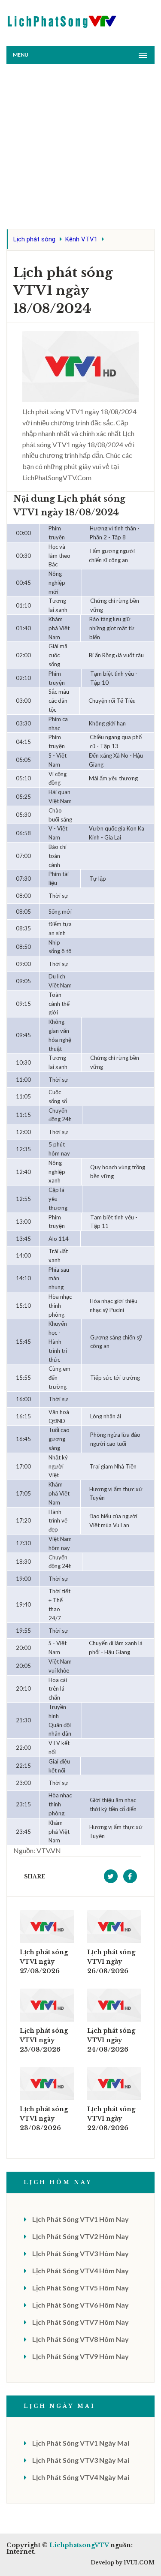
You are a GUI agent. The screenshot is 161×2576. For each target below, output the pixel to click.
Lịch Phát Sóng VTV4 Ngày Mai (81, 2477)
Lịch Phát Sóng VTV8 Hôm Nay (80, 2339)
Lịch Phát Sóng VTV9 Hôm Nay (80, 2356)
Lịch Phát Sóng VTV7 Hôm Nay (80, 2322)
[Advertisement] (80, 149)
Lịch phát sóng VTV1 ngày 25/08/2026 (44, 2040)
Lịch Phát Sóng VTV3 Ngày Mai (81, 2460)
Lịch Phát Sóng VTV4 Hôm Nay (80, 2271)
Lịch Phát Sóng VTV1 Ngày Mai (81, 2443)
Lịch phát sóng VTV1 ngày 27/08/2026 (44, 1962)
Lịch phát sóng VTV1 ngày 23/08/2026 (44, 2119)
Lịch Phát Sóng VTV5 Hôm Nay (80, 2288)
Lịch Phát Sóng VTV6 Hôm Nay (80, 2305)
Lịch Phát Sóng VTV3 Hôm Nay (80, 2253)
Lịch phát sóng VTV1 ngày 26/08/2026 (111, 1962)
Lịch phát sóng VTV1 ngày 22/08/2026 (111, 2119)
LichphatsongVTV (79, 2545)
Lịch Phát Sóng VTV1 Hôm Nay (80, 2219)
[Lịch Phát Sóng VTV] (62, 20)
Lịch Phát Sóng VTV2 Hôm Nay (80, 2236)
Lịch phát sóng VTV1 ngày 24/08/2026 (111, 2040)
